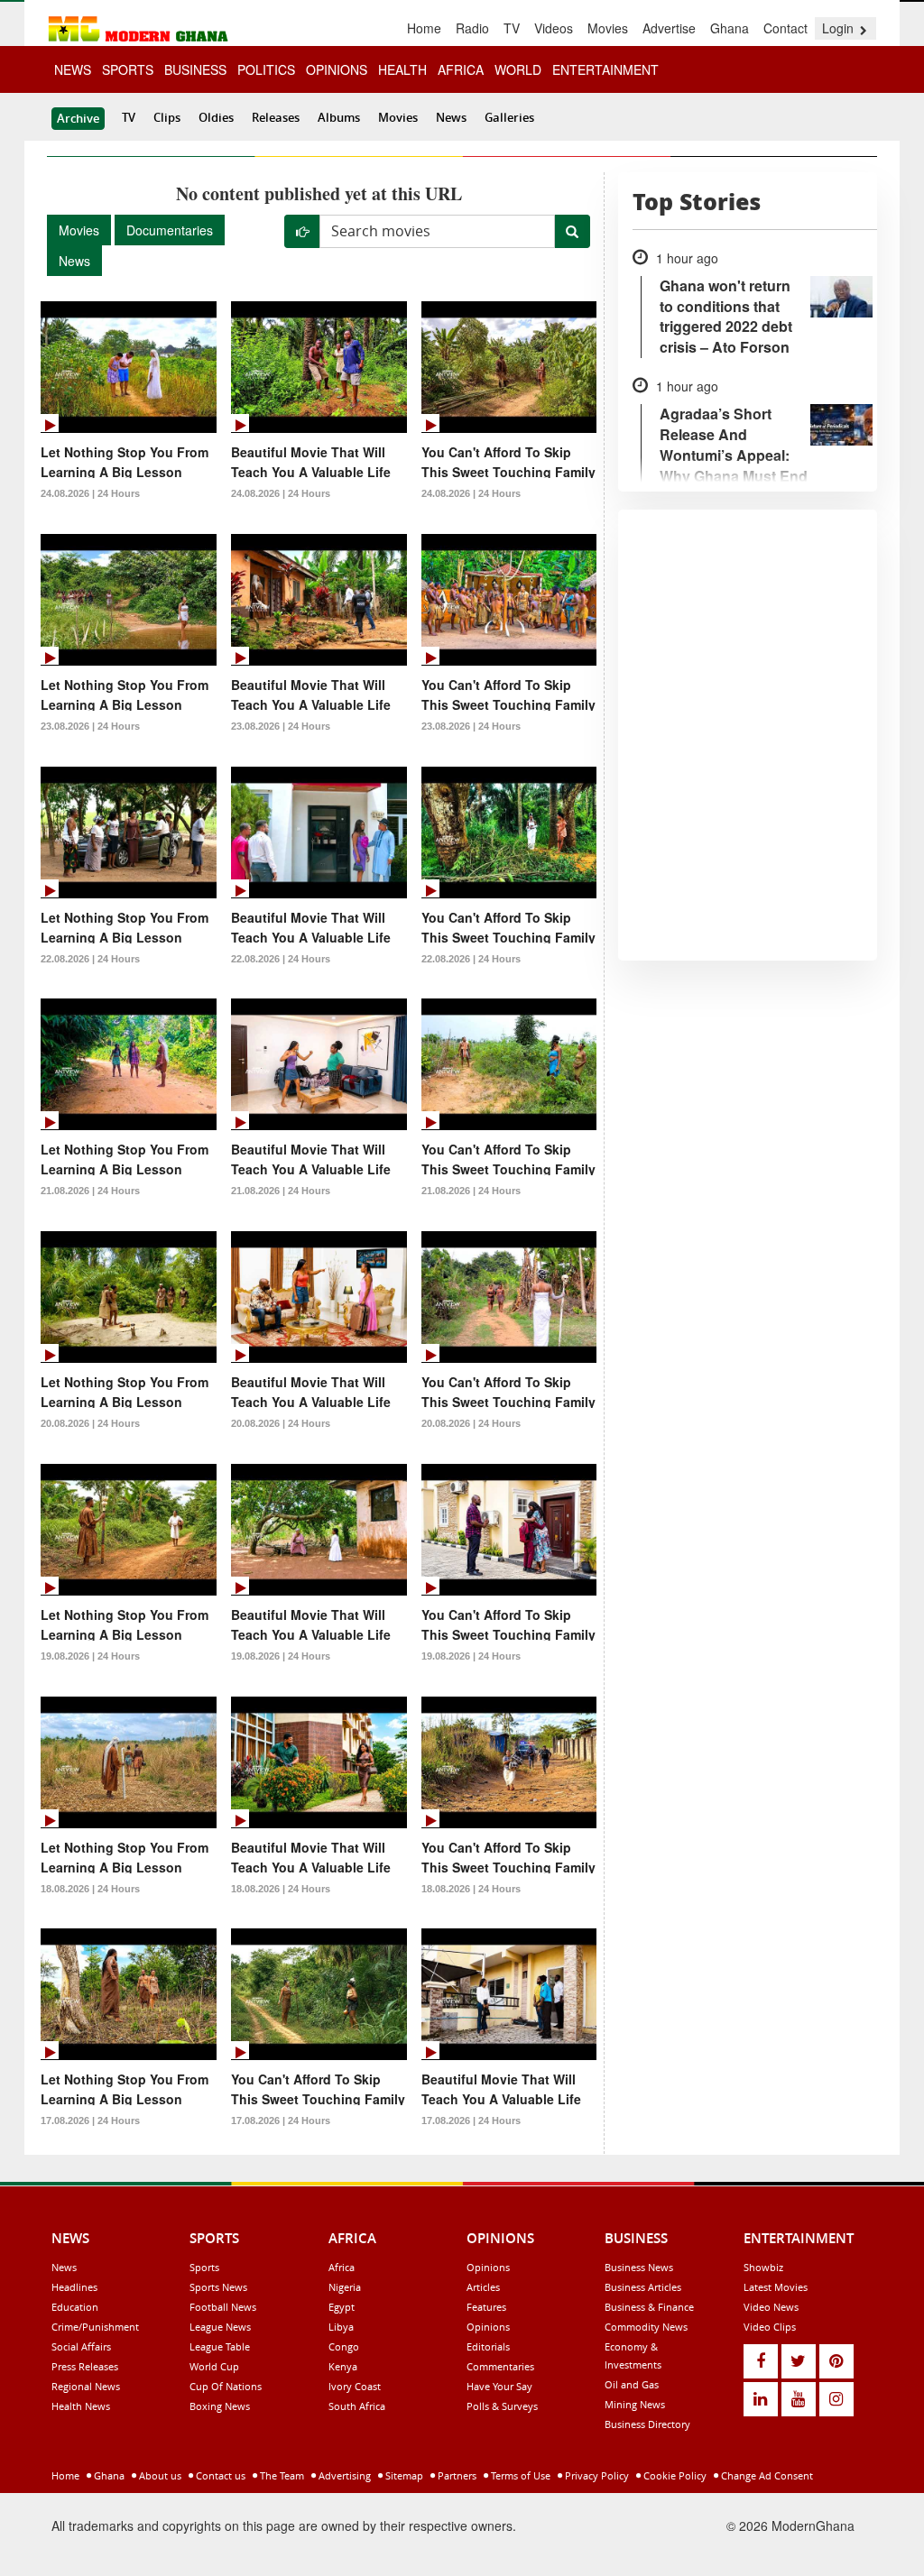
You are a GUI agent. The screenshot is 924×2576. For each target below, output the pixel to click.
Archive (78, 118)
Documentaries (170, 230)
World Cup (214, 2366)
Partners (456, 2475)
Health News (81, 2406)
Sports (204, 2267)
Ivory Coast (355, 2386)
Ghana (730, 28)
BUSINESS (195, 69)
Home (424, 28)
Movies (608, 28)
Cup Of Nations (226, 2386)
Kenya (343, 2366)
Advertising (343, 2475)
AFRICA (461, 69)
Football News (223, 2307)
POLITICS (266, 69)
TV (512, 28)
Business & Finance (649, 2307)
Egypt (342, 2307)
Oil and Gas (632, 2384)
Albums (339, 117)
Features (486, 2307)
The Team (281, 2475)
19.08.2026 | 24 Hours (90, 1656)
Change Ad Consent (766, 2475)
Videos (554, 28)
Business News (639, 2267)
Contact (785, 28)
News (451, 117)
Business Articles (643, 2287)
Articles (483, 2287)
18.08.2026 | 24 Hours (90, 1889)
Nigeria (345, 2287)
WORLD (518, 69)
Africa (342, 2267)
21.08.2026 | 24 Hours (90, 1191)
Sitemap (403, 2475)
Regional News (86, 2386)
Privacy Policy (596, 2475)
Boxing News (220, 2406)
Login (840, 28)
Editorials (488, 2346)
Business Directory (647, 2424)
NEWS (73, 69)
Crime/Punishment (95, 2327)
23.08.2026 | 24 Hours (90, 726)
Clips (167, 117)
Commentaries (500, 2366)
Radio (472, 28)
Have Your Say (499, 2386)
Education (75, 2307)
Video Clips (770, 2327)
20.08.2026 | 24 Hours (90, 1423)
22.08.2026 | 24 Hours (90, 959)
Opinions (488, 2267)
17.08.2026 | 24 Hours (90, 2121)
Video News (771, 2307)
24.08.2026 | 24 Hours (90, 493)
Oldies (216, 117)
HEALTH (402, 69)
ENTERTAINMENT (605, 69)
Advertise (669, 28)
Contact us (219, 2475)
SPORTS (128, 69)
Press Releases (85, 2366)
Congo (344, 2346)
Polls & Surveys (502, 2406)
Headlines (74, 2287)
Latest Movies (776, 2287)
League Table (220, 2346)
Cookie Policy (674, 2475)
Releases (276, 117)
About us (159, 2475)
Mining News (635, 2404)
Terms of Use (519, 2475)
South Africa (357, 2406)
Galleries (509, 117)
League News (220, 2327)
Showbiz (763, 2267)
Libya (341, 2327)
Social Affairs (81, 2346)
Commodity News (646, 2327)
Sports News (218, 2287)
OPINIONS (337, 69)
